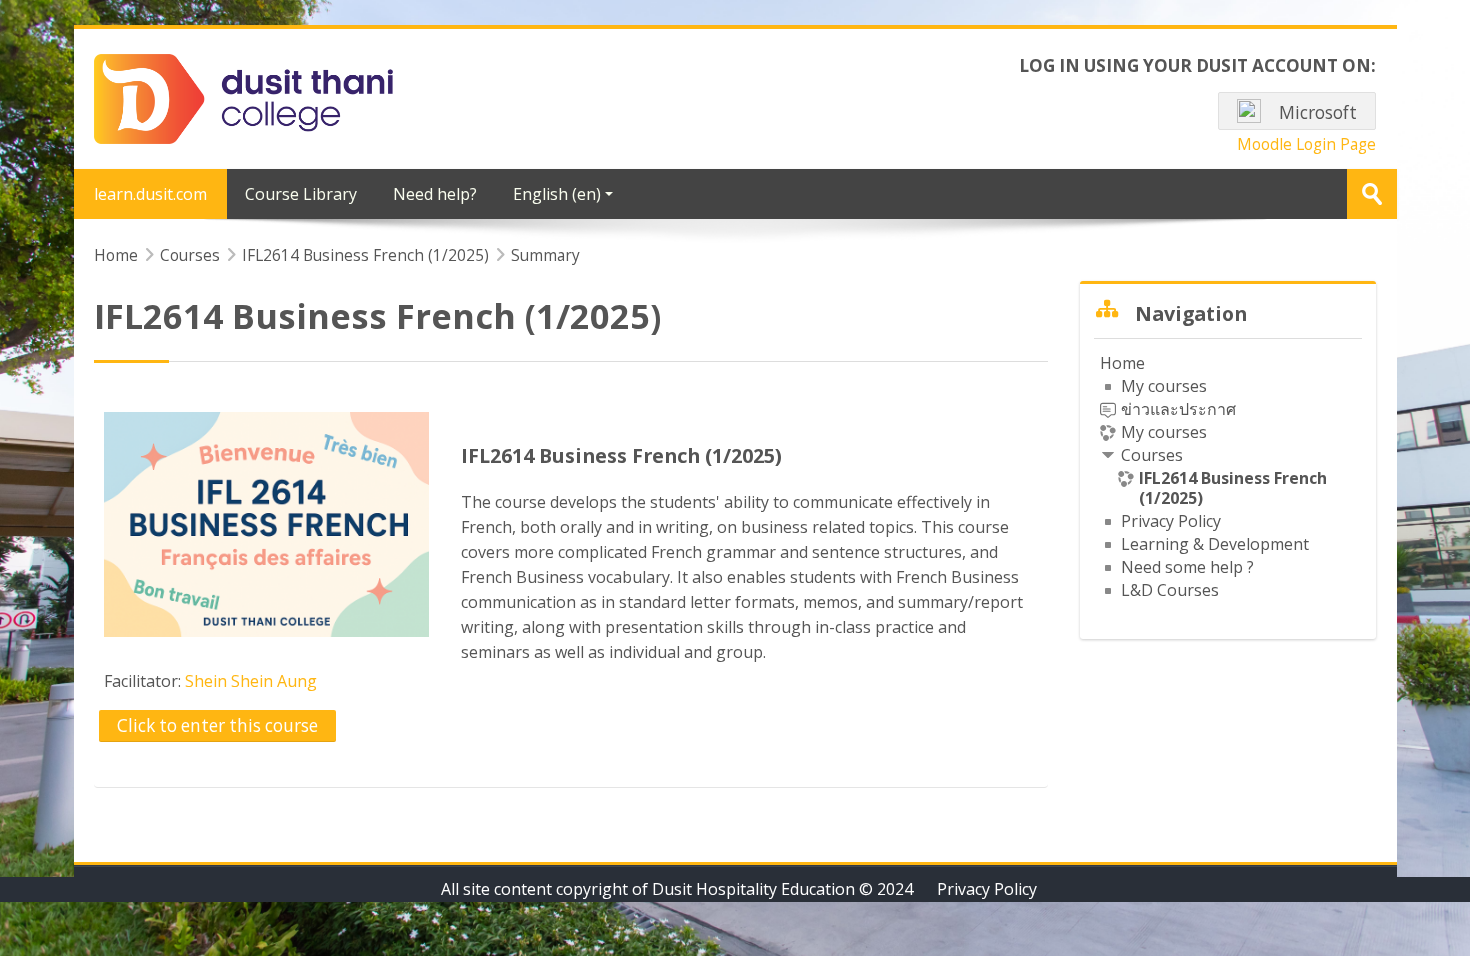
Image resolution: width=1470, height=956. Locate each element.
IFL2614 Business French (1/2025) (621, 455)
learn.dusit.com (150, 194)
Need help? (435, 194)
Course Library (301, 194)
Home (1122, 363)
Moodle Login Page (1306, 144)
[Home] (244, 97)
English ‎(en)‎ (557, 194)
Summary (545, 255)
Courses (1152, 455)
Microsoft (1316, 112)
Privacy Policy (987, 889)
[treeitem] (1228, 476)
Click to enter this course (217, 725)
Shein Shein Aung (251, 681)
